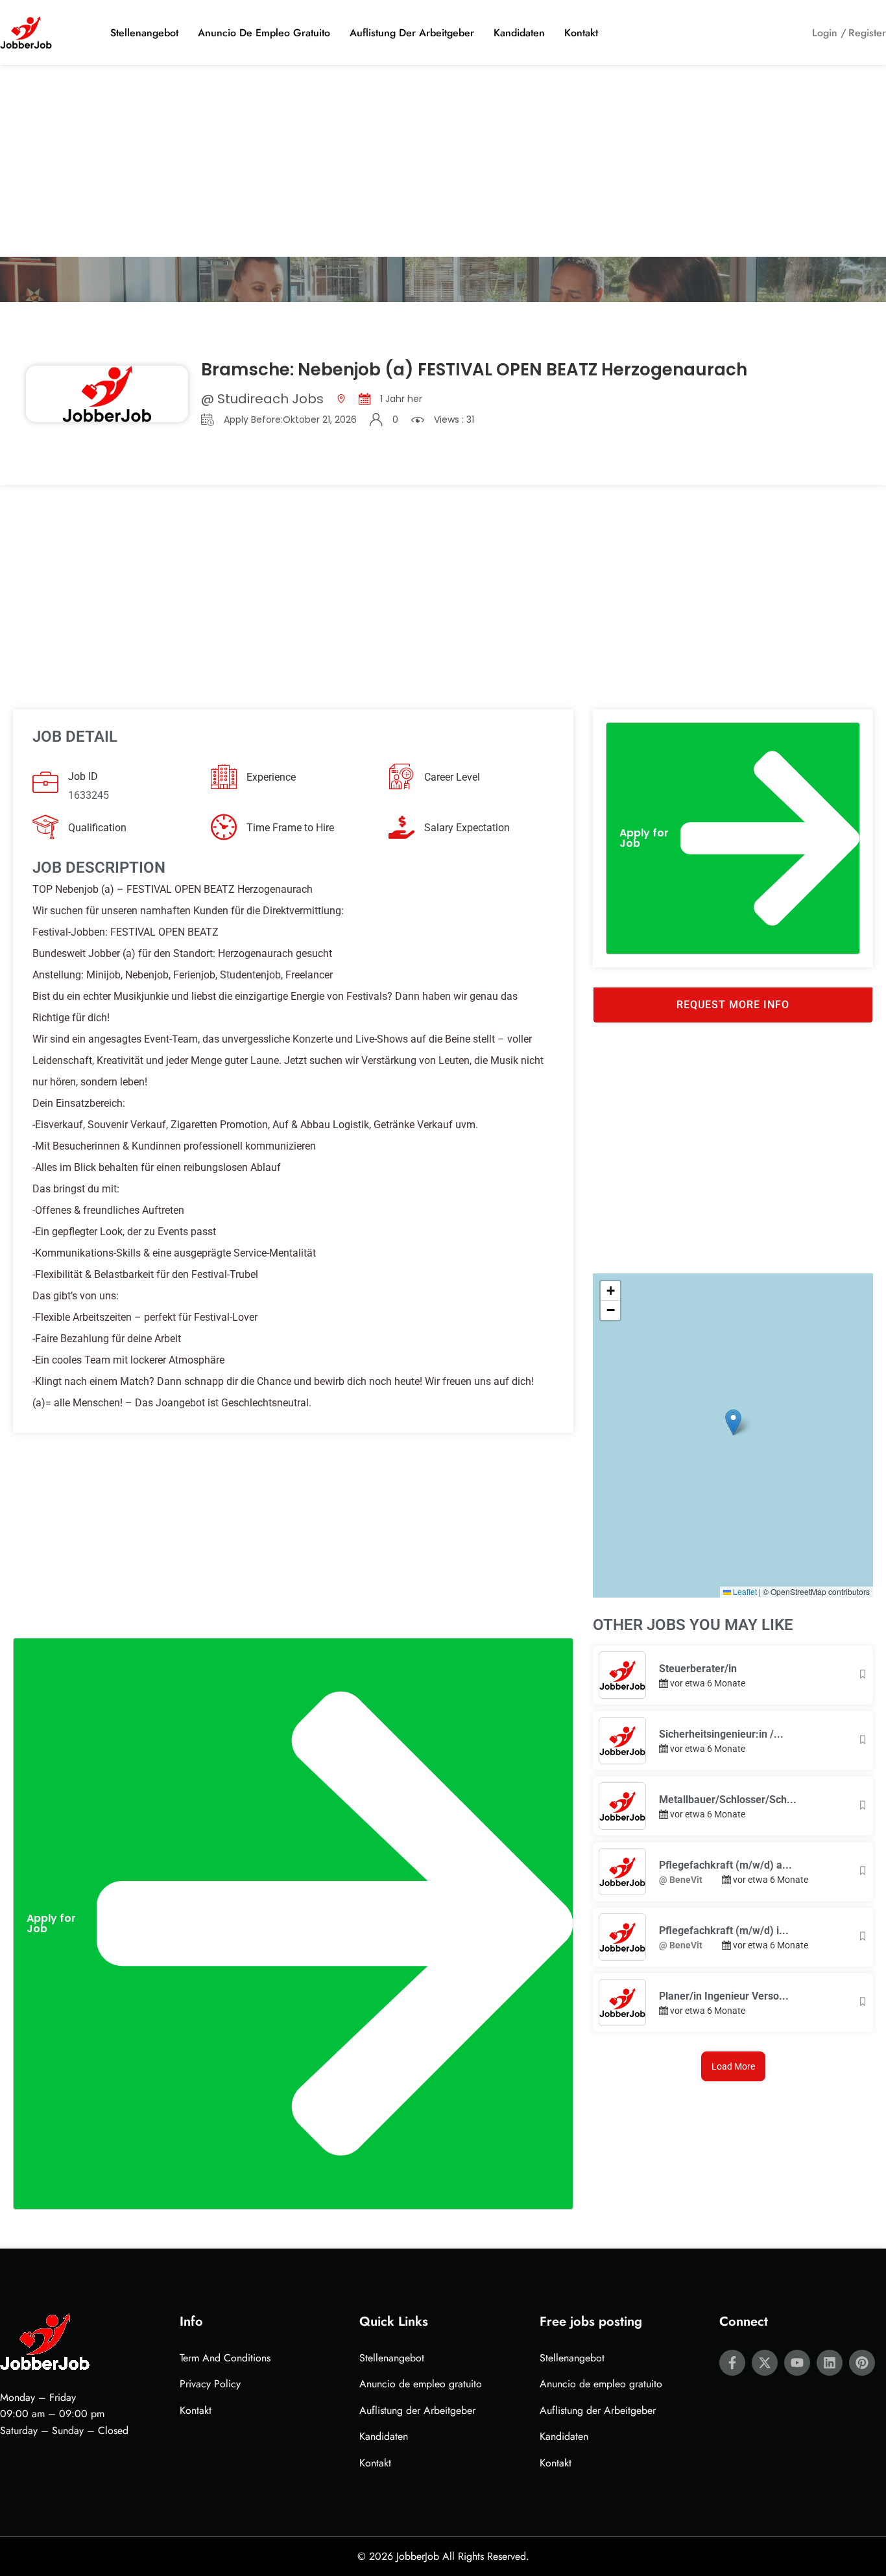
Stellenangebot (144, 33)
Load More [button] (733, 2066)
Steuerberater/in (698, 1669)
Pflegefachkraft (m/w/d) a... (725, 1865)
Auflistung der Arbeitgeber (412, 33)
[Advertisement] (443, 161)
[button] (293, 1923)
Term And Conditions (225, 2358)
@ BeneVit (681, 1880)
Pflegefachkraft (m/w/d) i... (724, 1931)
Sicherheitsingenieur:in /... (721, 1734)
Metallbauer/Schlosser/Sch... (728, 1800)
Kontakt (581, 33)
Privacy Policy (210, 2384)
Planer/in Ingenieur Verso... (724, 1996)
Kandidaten (519, 33)
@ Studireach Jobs (262, 399)
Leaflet (744, 1591)
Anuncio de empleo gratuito (264, 33)
